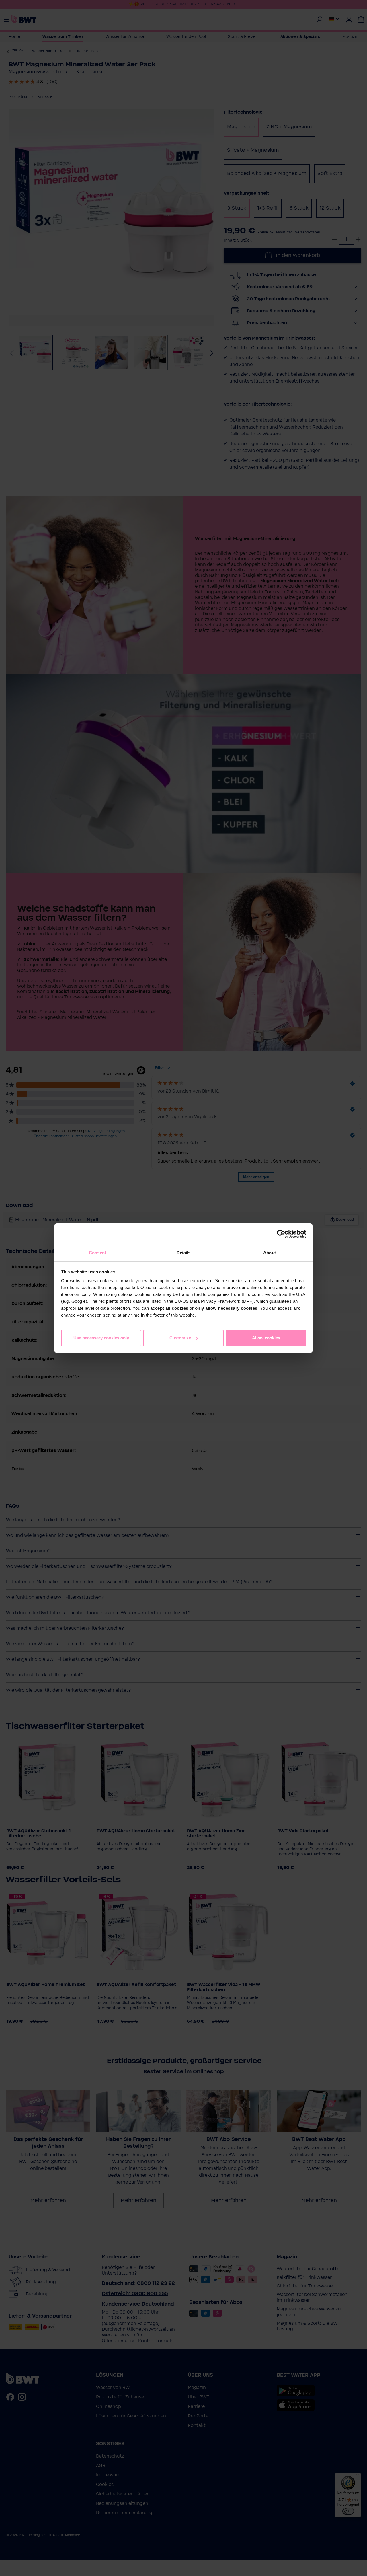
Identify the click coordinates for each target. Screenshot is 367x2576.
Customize (180, 1338)
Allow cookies (266, 1338)
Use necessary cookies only (101, 1338)
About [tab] (270, 1253)
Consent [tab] (97, 1253)
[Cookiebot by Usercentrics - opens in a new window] (281, 1234)
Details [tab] (184, 1253)
